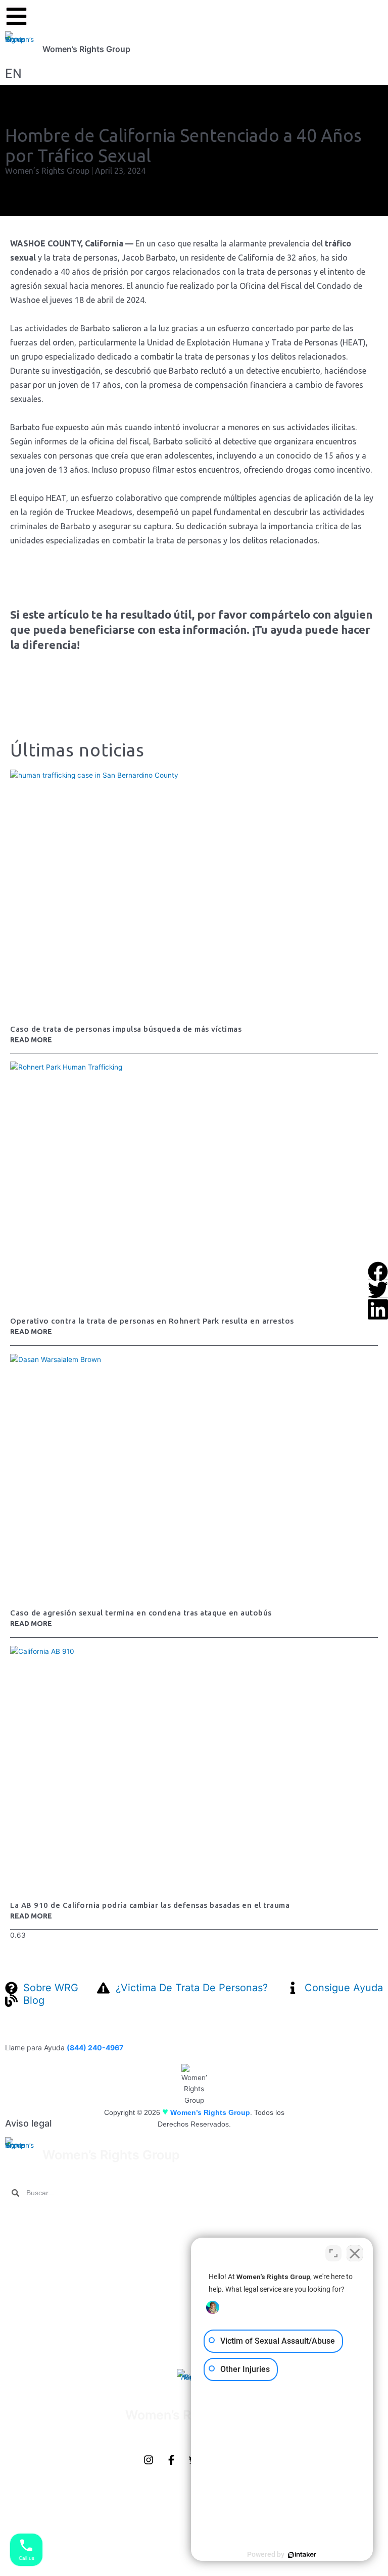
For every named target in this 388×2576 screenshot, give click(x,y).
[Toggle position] (333, 2253)
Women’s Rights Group (86, 49)
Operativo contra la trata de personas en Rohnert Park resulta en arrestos (152, 1321)
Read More (31, 1040)
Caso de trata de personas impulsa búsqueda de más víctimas (126, 1029)
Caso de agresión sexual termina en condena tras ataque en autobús (141, 1613)
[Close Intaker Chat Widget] (355, 2253)
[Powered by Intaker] (302, 2555)
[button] (378, 1270)
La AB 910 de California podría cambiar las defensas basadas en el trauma (150, 1905)
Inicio (15, 2218)
